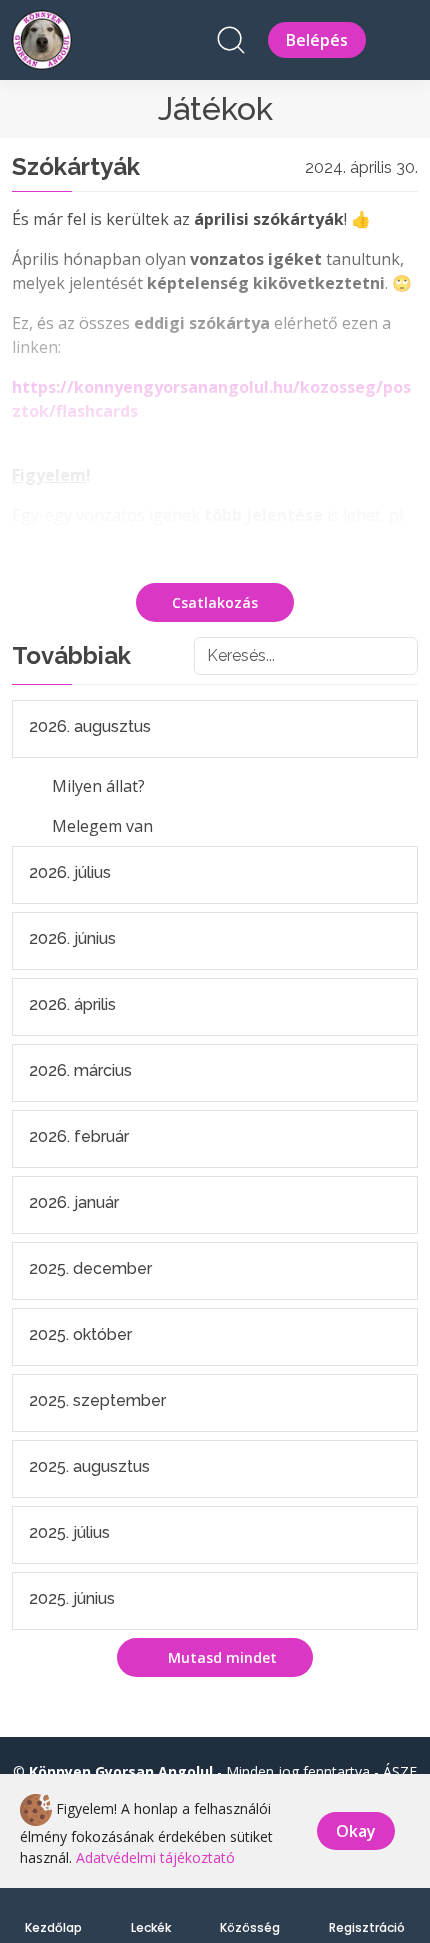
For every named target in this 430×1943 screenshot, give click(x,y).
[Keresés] (231, 40)
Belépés (317, 40)
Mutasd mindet (220, 1657)
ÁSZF (400, 1771)
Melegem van (102, 826)
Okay (356, 1831)
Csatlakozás (215, 602)
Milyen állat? (98, 786)
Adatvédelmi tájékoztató (155, 1857)
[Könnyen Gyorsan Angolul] (42, 37)
